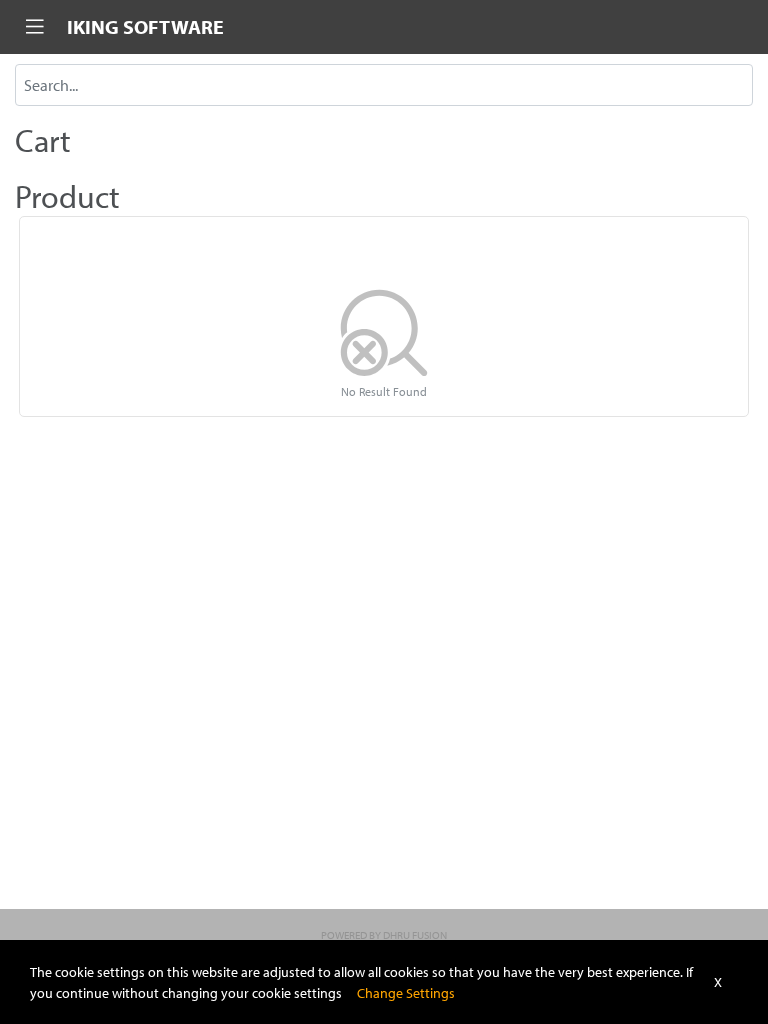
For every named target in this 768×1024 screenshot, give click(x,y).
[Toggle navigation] (35, 27)
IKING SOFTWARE (145, 26)
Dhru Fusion (415, 935)
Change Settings (406, 992)
